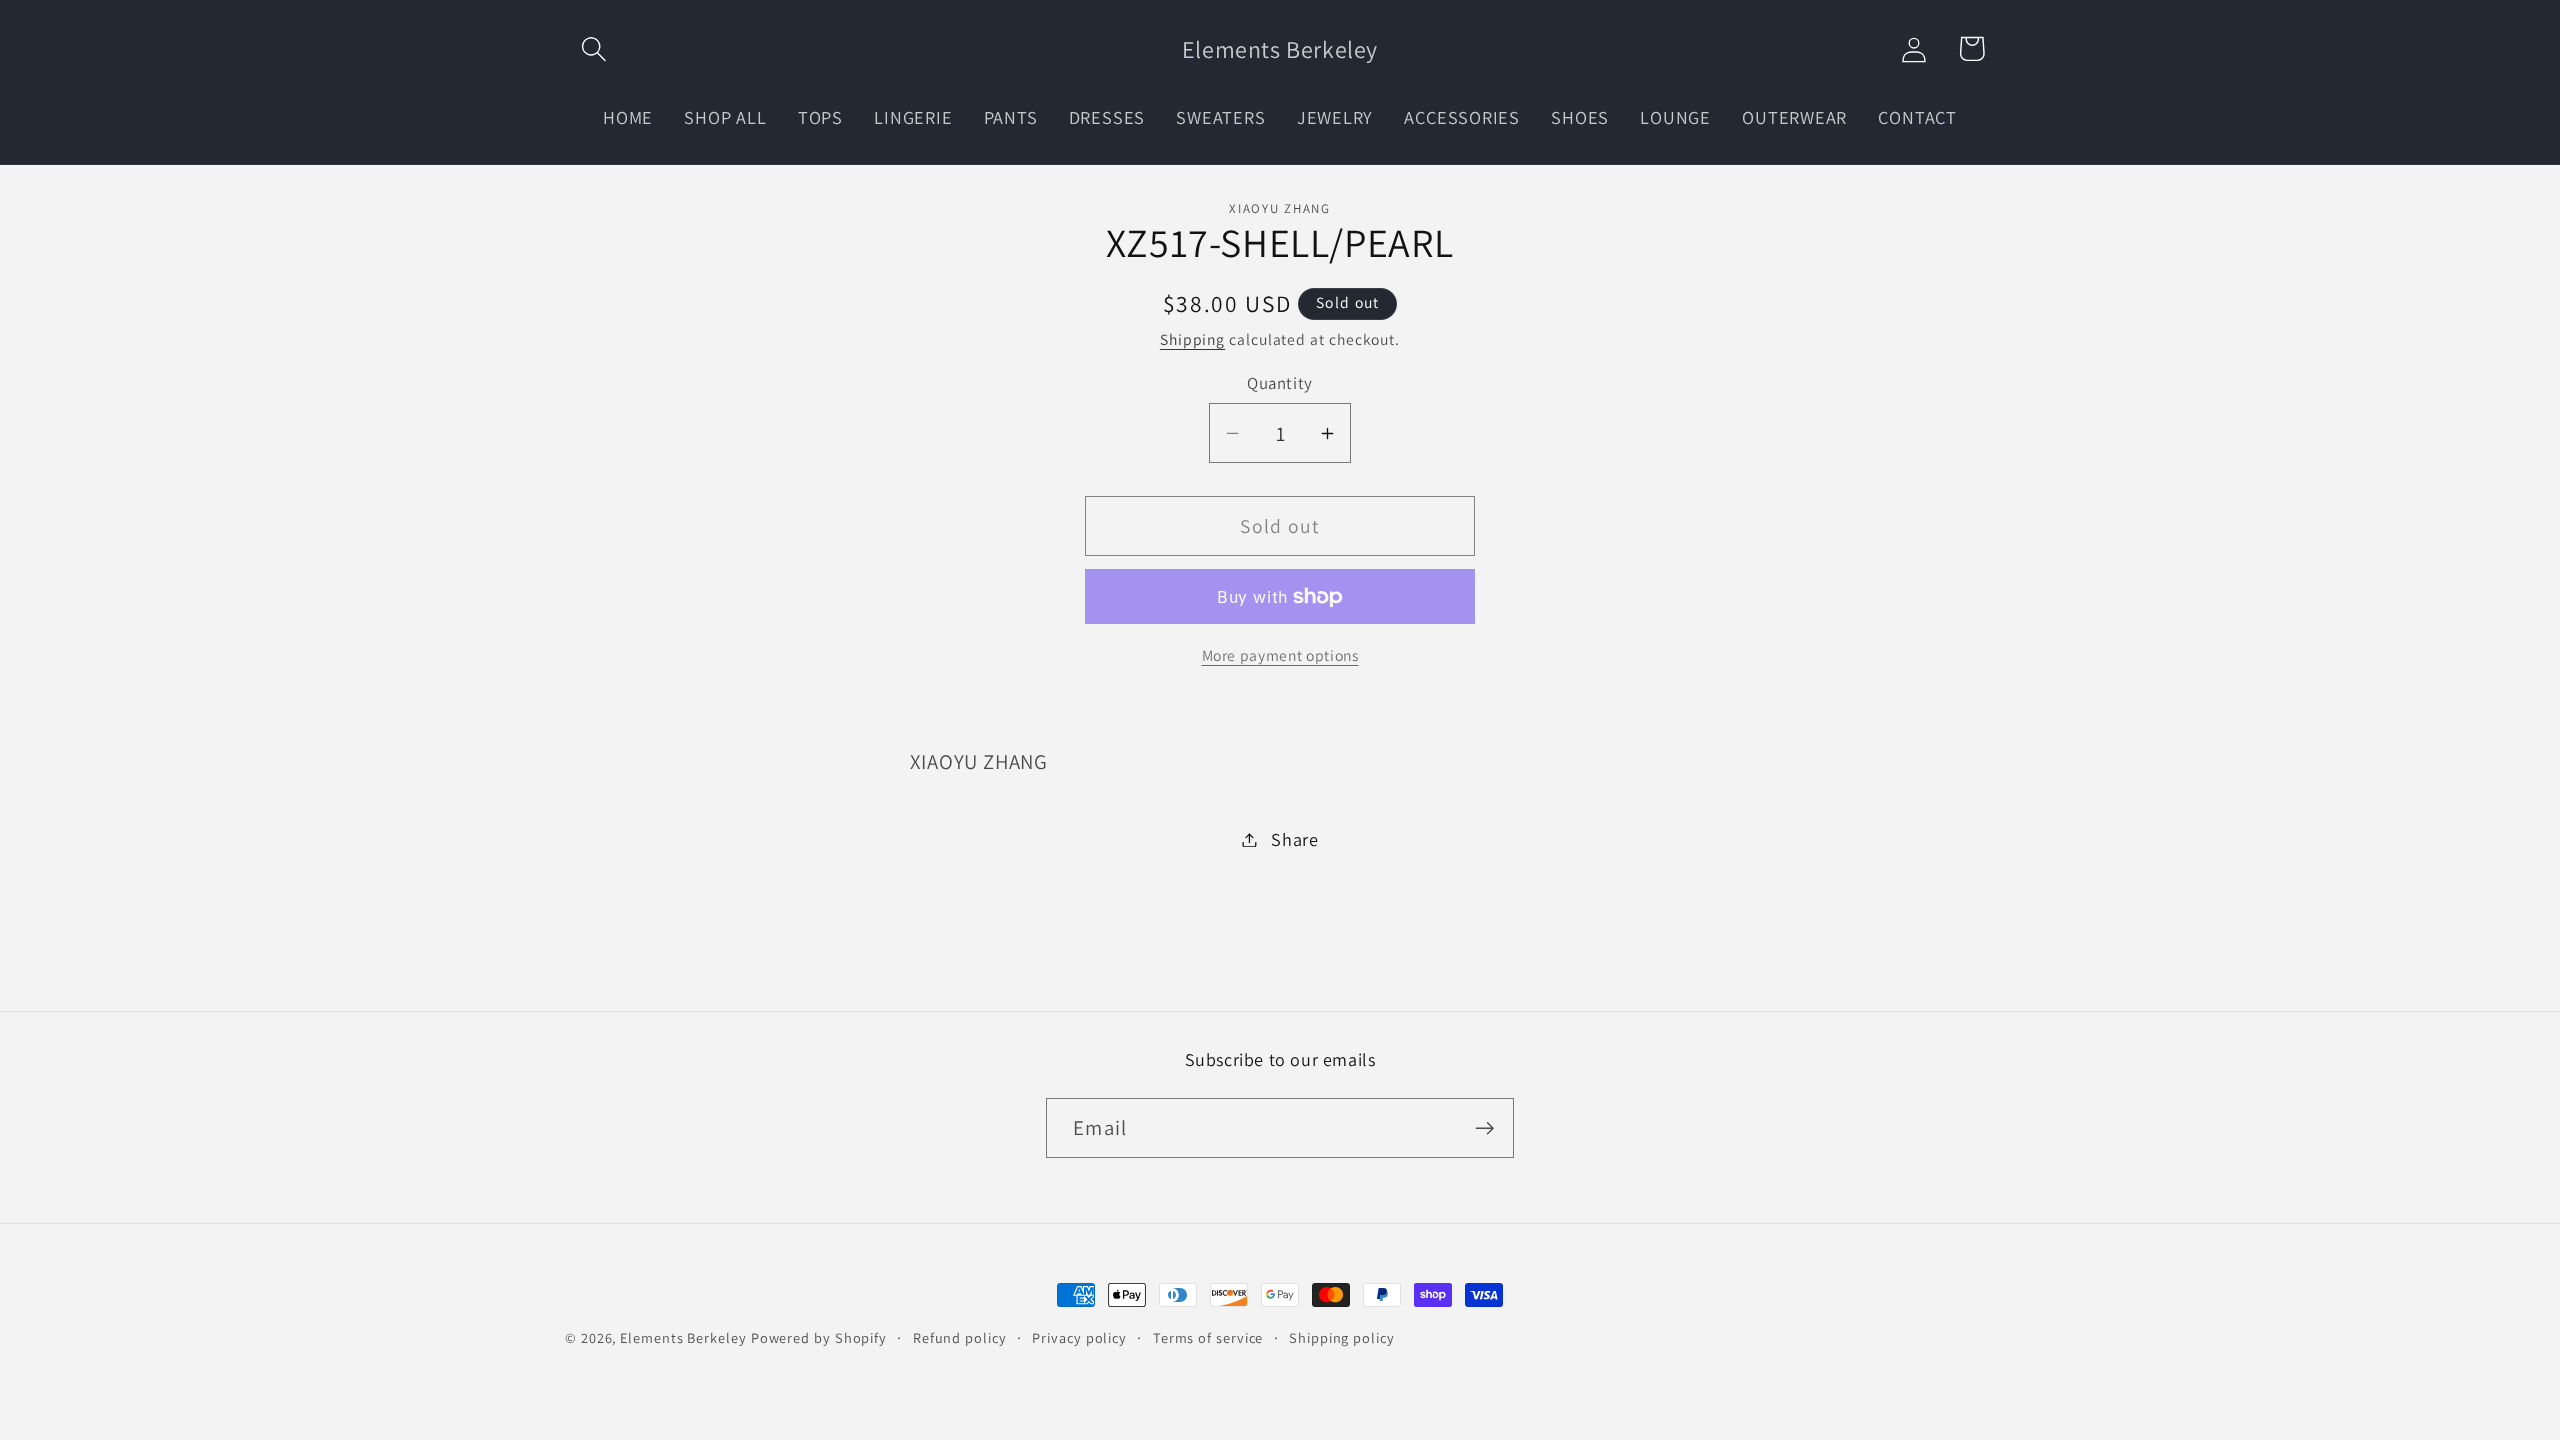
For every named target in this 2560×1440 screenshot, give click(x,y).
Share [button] (1295, 839)
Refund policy (960, 1337)
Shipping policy (1342, 1337)
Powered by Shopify (819, 1337)
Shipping (1192, 339)
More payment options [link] (1280, 655)
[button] (593, 48)
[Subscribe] (1484, 1128)
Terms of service (1208, 1337)
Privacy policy (1079, 1337)
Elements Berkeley (683, 1337)
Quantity (1279, 383)
